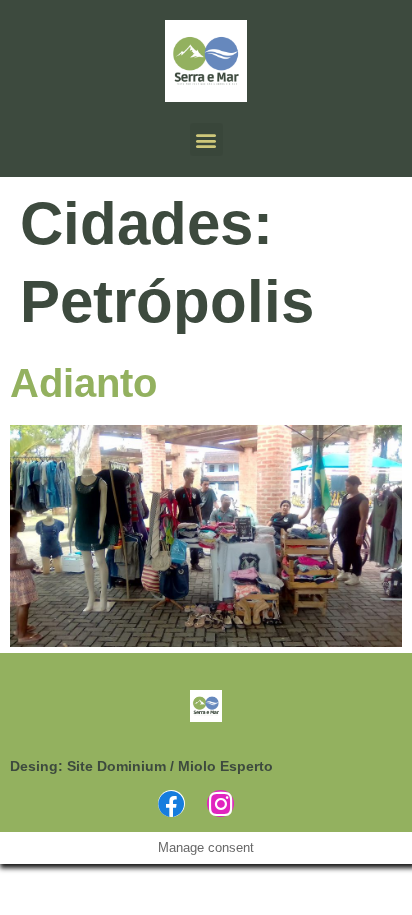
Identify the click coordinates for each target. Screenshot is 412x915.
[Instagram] (220, 803)
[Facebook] (171, 803)
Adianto (83, 383)
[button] (206, 139)
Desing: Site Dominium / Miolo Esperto (141, 766)
